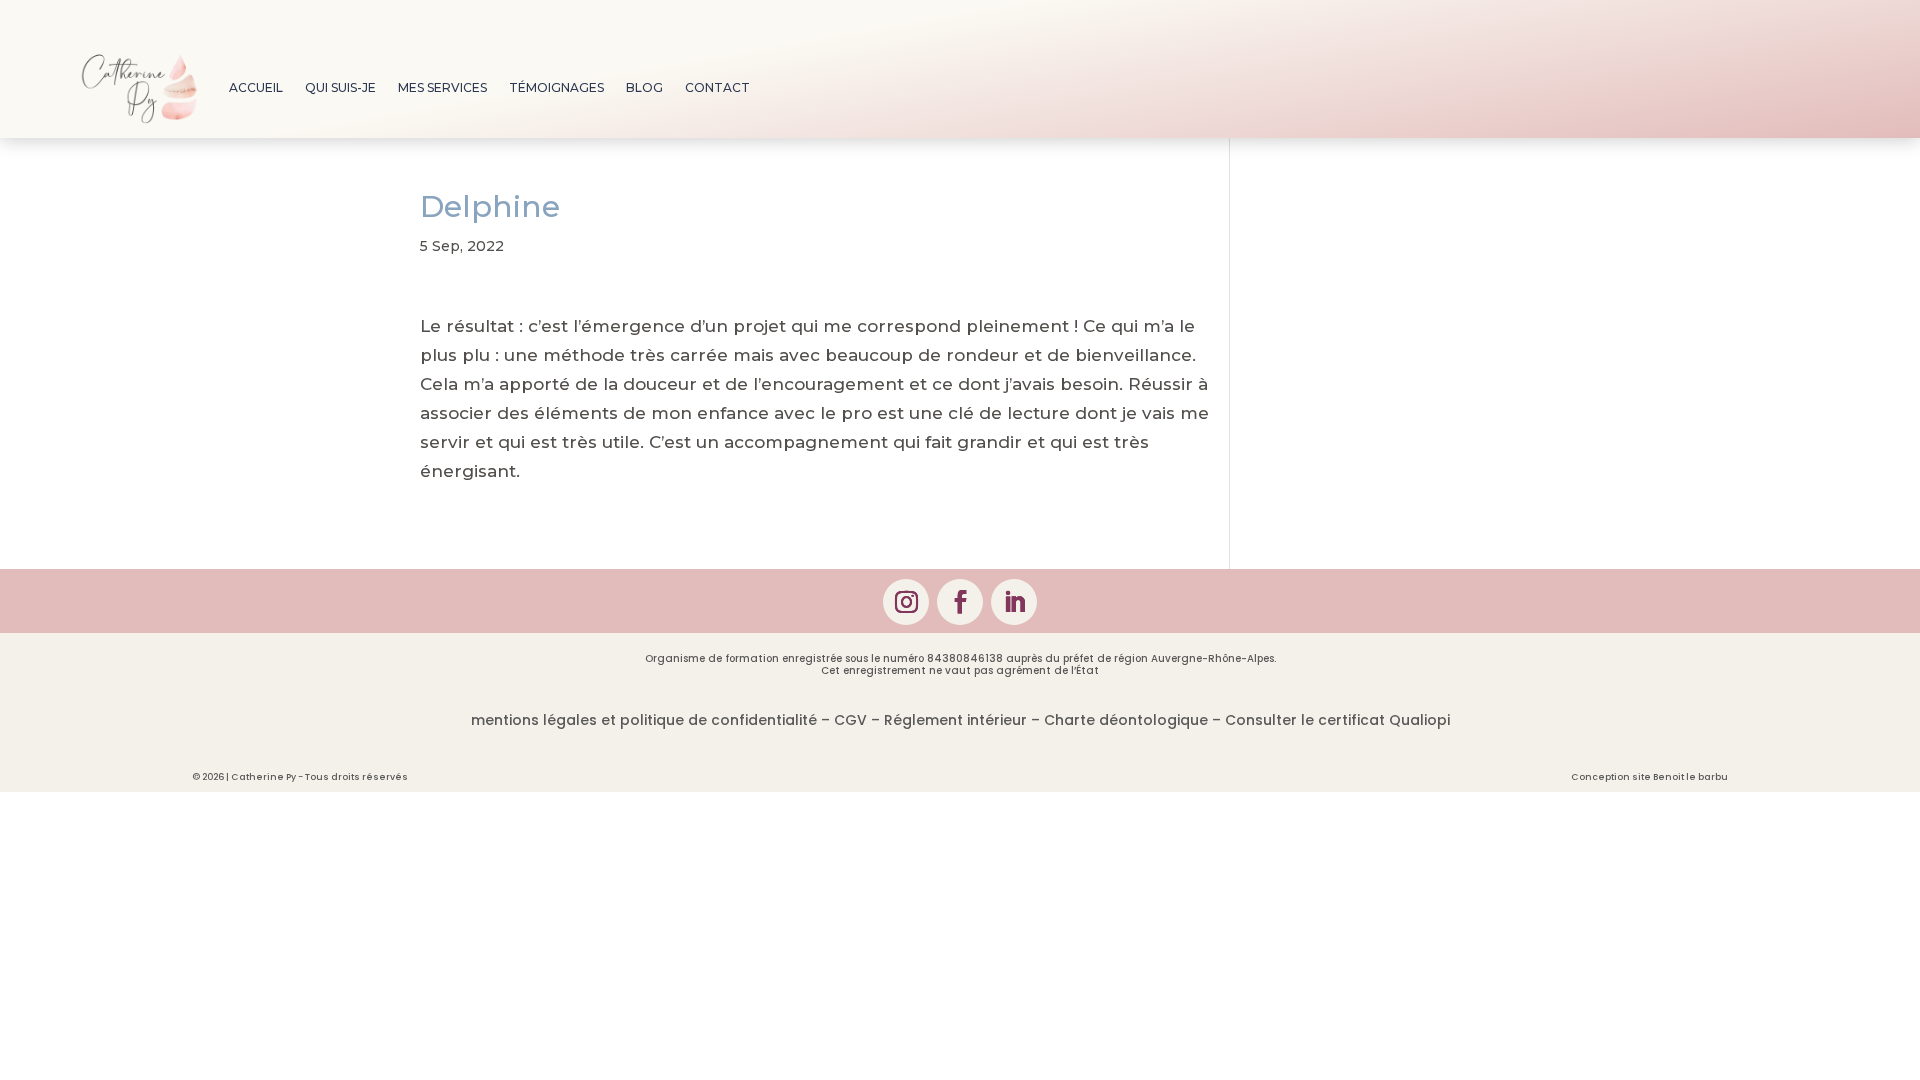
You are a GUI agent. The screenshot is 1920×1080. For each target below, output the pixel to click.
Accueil (256, 87)
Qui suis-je (340, 87)
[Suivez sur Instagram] (906, 602)
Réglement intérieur (955, 720)
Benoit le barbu (1690, 777)
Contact (717, 87)
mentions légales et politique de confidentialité (644, 720)
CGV (850, 720)
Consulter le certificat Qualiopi (1337, 720)
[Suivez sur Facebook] (960, 602)
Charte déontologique (1126, 720)
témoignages (556, 87)
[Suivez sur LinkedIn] (1014, 602)
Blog (644, 87)
